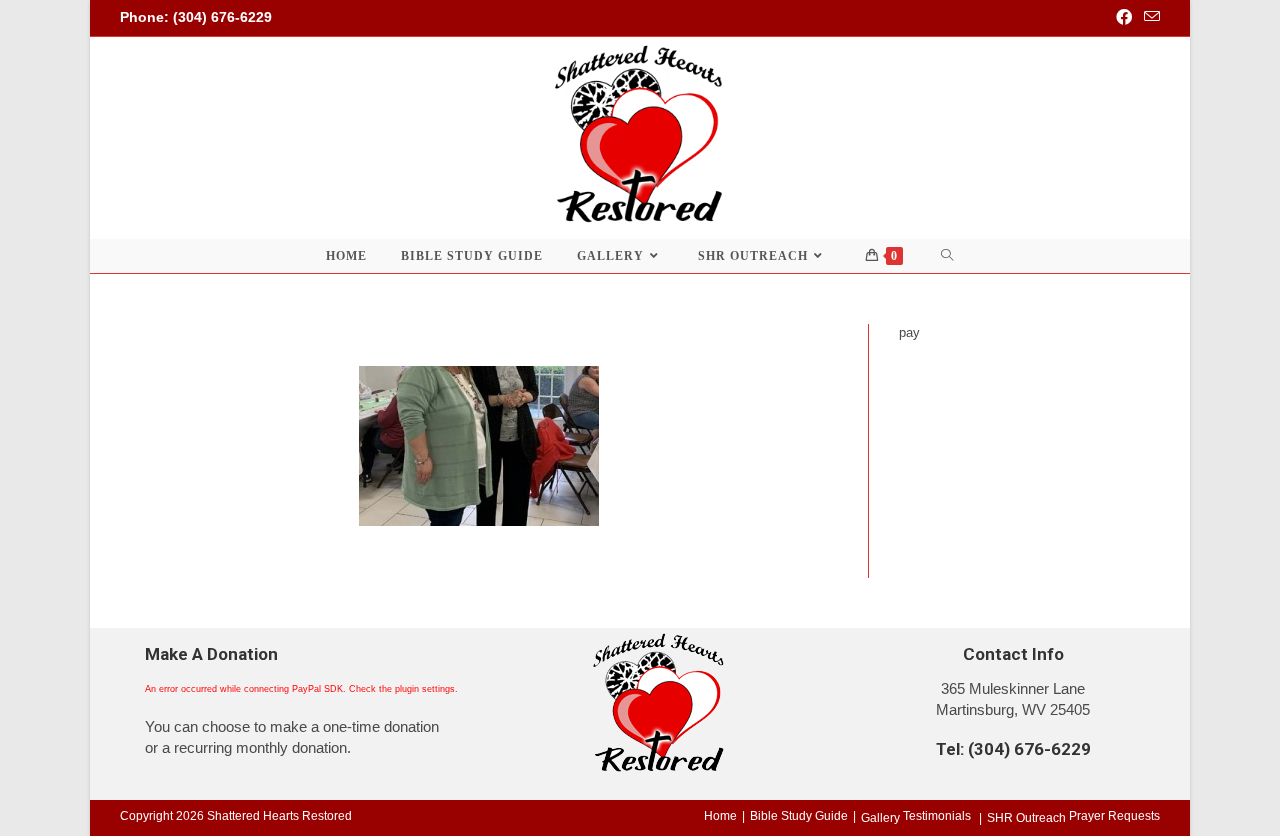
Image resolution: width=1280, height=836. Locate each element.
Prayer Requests (1114, 816)
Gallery (880, 818)
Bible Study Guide (799, 816)
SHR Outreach (1026, 818)
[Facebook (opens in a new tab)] (1124, 18)
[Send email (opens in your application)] (1149, 18)
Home (720, 816)
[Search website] (947, 256)
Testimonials (937, 816)
